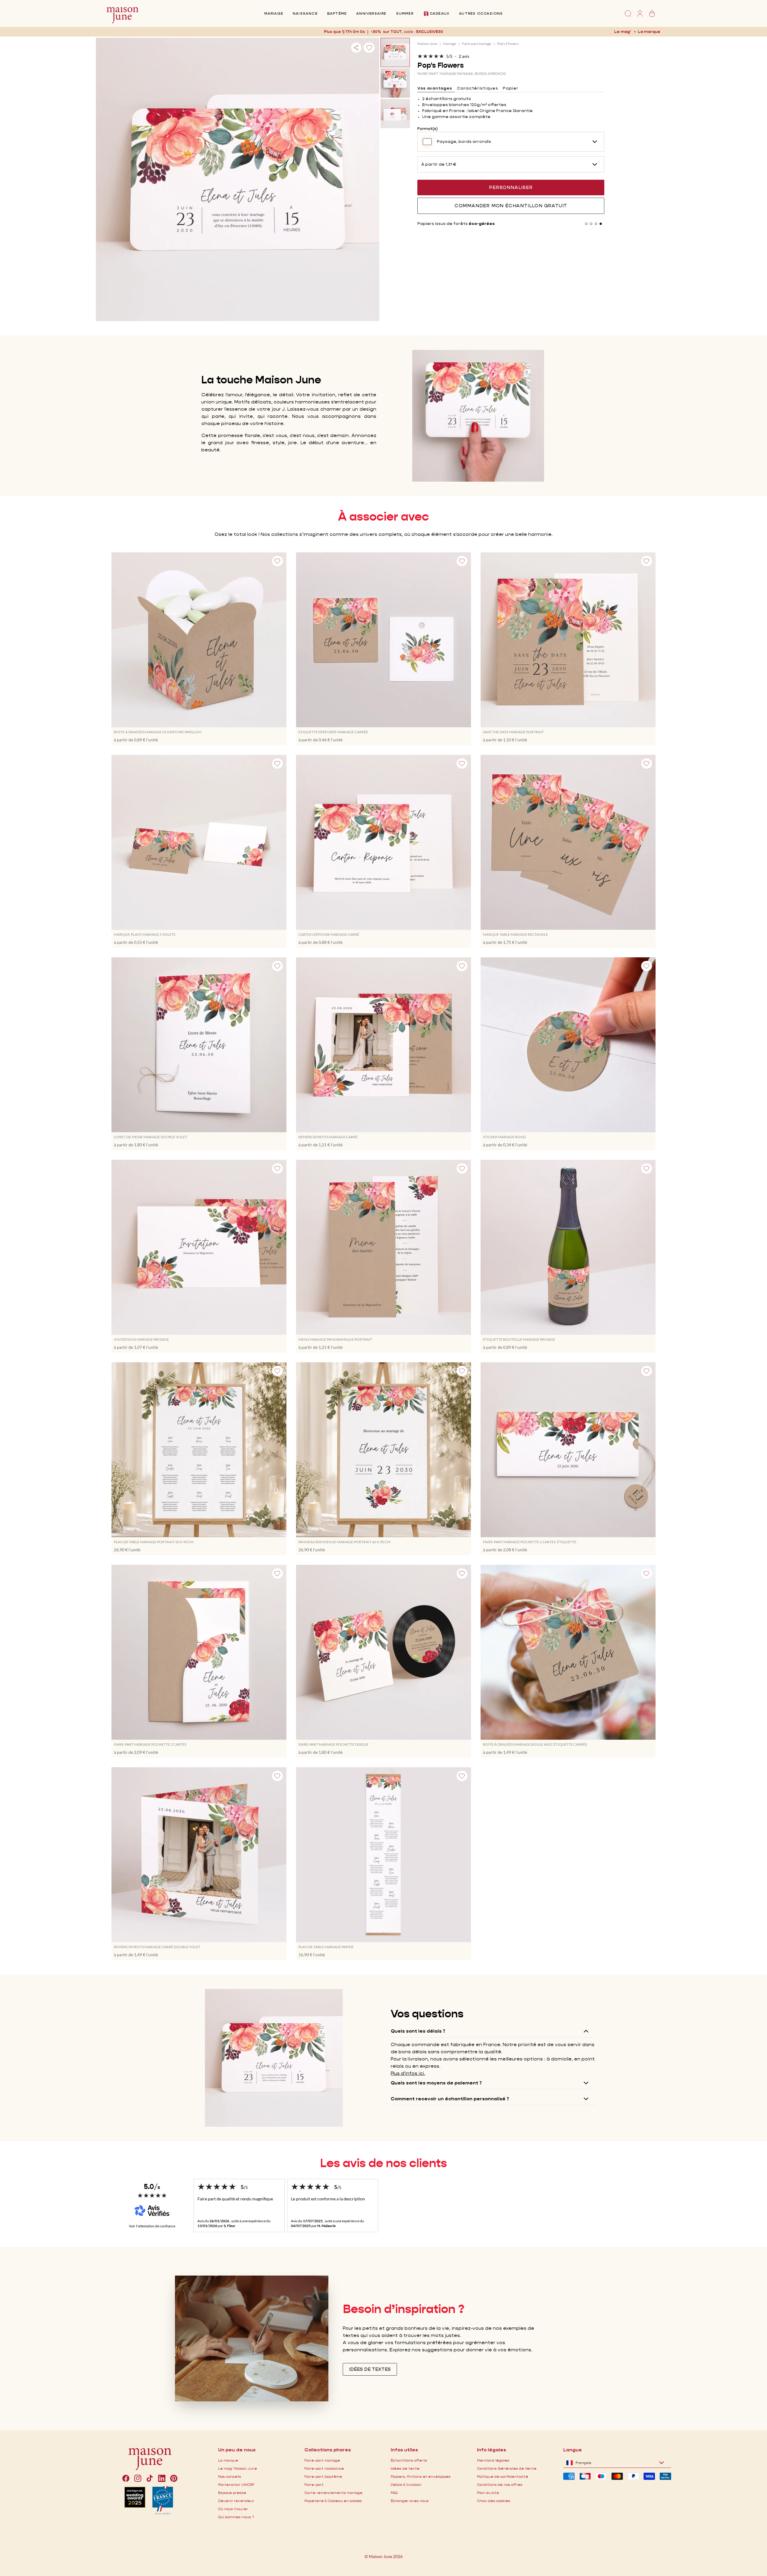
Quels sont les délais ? (418, 2031)
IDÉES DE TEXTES (370, 2369)
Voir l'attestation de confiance (152, 2226)
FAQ (394, 2493)
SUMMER (405, 13)
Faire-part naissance (324, 2468)
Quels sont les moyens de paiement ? (436, 2083)
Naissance (305, 13)
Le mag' (622, 31)
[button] (432, 32)
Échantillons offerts (409, 2460)
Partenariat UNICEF (236, 2484)
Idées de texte (405, 2468)
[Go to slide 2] (591, 224)
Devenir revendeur (236, 2501)
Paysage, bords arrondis (464, 141)
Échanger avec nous (410, 2501)
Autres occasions (481, 13)
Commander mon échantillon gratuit (511, 206)
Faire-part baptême (323, 2476)
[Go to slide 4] (601, 224)
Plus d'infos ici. (408, 2073)
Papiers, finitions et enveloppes (421, 2476)
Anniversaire (371, 13)
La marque (649, 31)
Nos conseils (230, 2476)
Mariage (274, 13)
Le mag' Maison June (238, 2468)
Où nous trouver (233, 2509)
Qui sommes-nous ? (236, 2517)
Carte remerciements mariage (333, 2493)
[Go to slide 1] (586, 224)
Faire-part (314, 2484)
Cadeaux (440, 13)
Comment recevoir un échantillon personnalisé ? (450, 2099)
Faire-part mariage (477, 44)
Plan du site (488, 2493)
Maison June (427, 44)
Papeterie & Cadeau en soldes (333, 2501)
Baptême (337, 13)
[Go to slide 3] (596, 224)
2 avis (464, 56)
